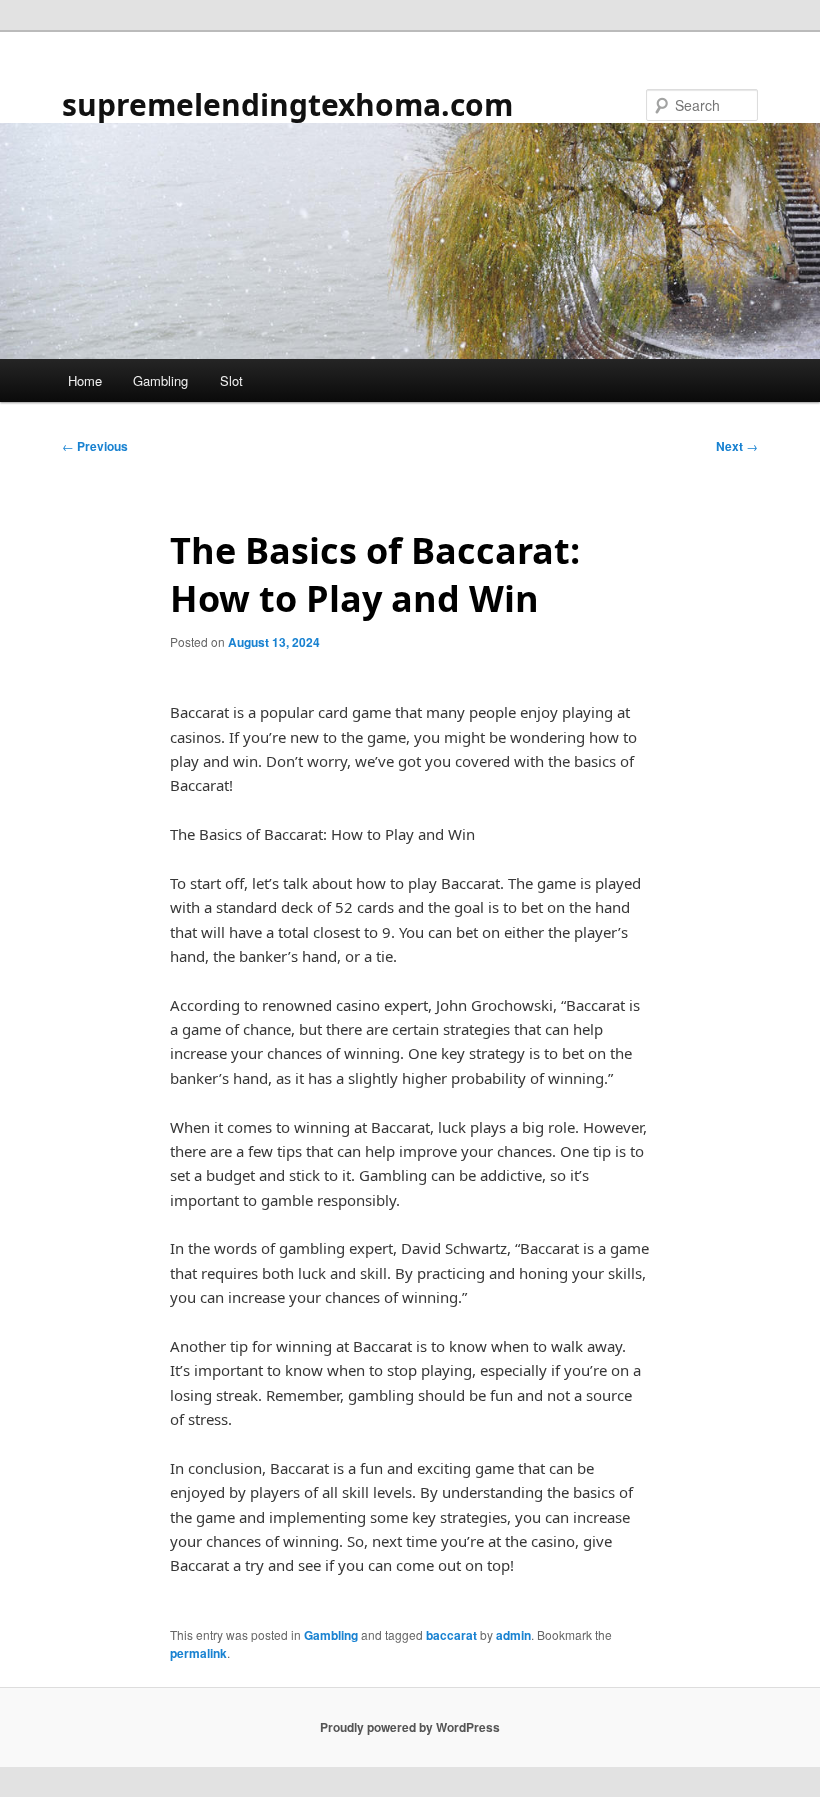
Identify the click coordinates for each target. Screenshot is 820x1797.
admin (513, 1635)
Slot (231, 380)
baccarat (451, 1635)
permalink (198, 1653)
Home (85, 380)
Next (737, 446)
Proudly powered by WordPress (410, 1727)
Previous (95, 446)
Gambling (160, 380)
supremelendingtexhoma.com (287, 104)
